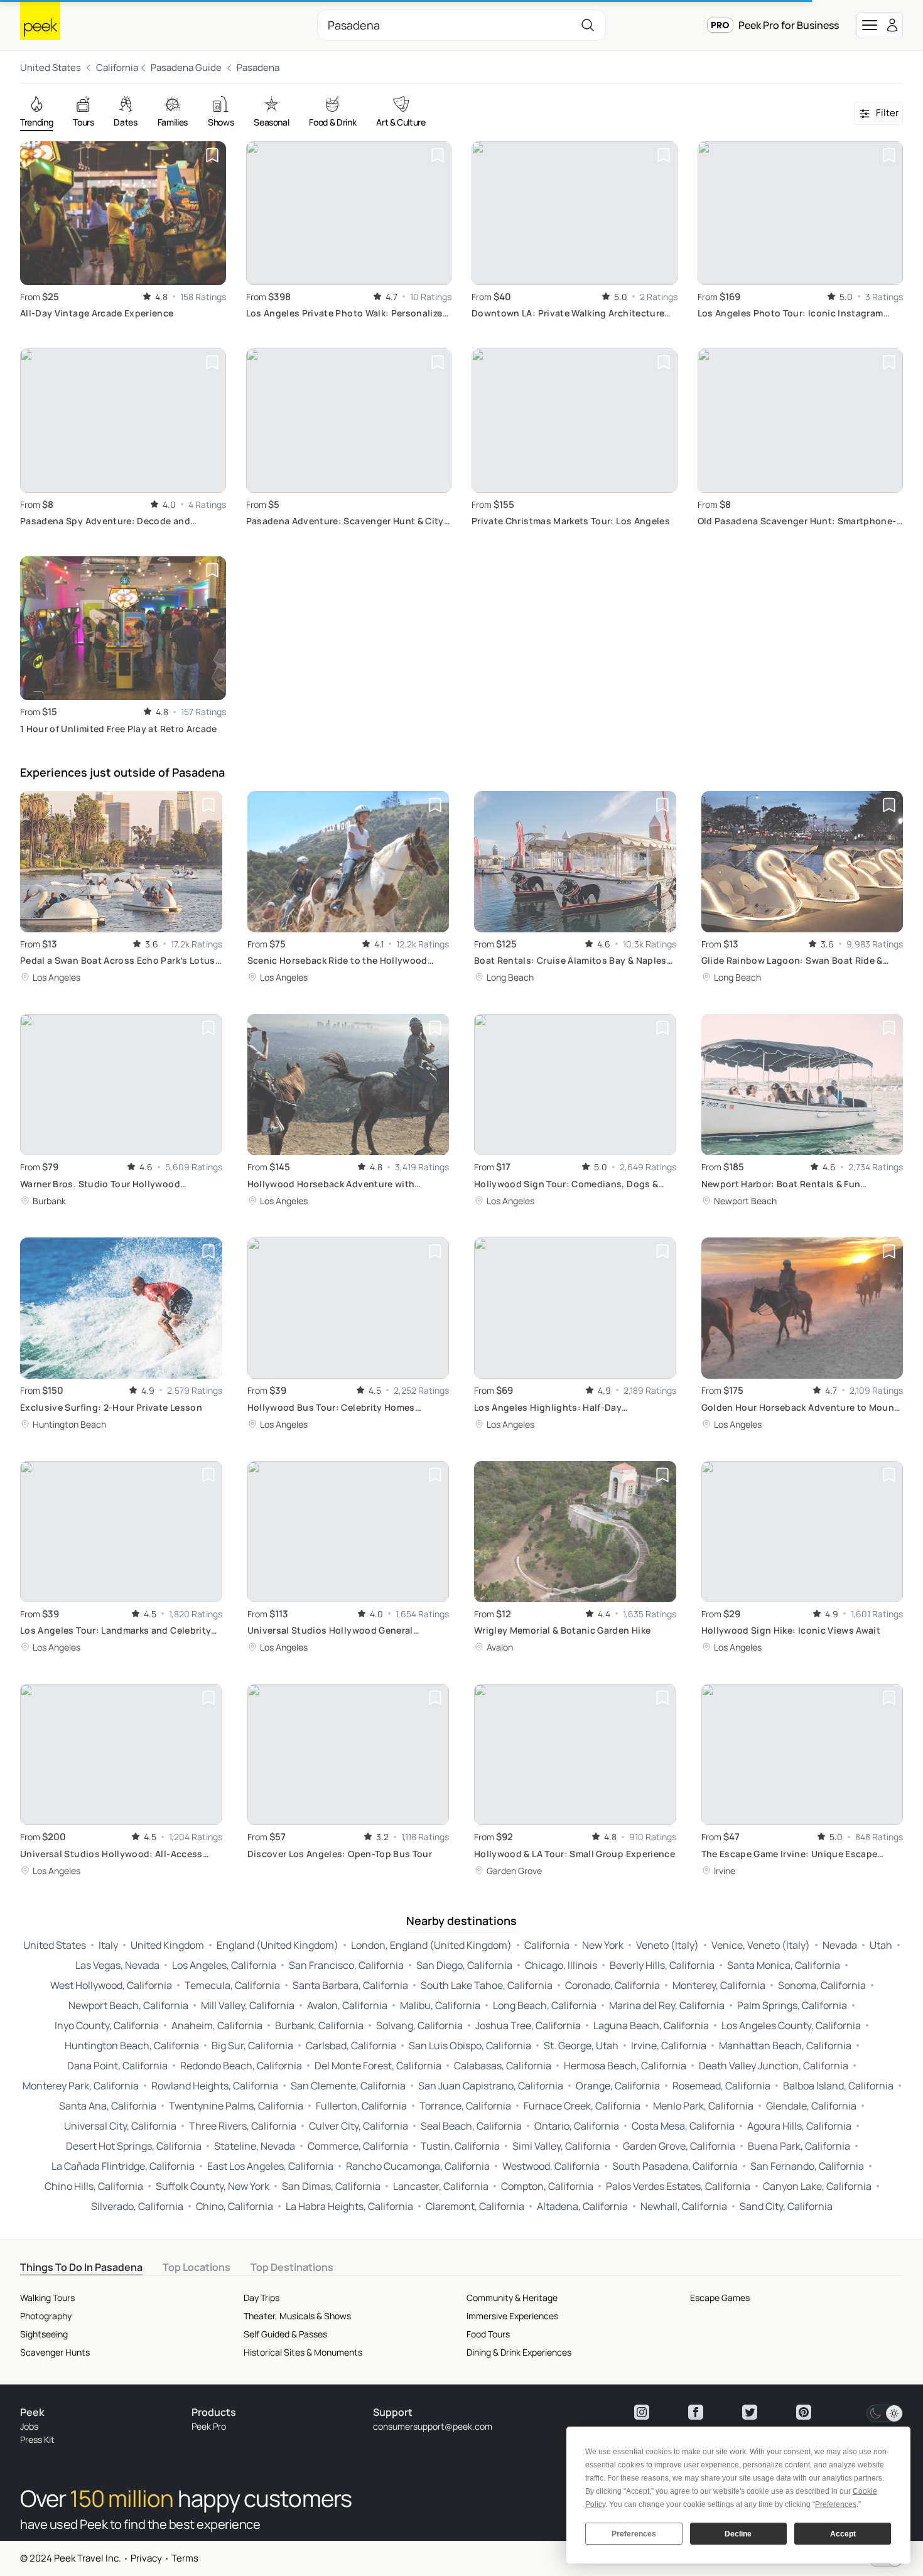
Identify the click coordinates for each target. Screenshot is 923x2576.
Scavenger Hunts (55, 2352)
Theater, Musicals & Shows (297, 2316)
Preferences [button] (836, 2504)
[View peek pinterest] (804, 2412)
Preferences (634, 2534)
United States (51, 67)
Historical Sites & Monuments (303, 2352)
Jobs (29, 2426)
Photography (46, 2316)
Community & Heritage (512, 2298)
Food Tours (488, 2334)
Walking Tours (47, 2298)
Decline (738, 2534)
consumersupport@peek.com (433, 2426)
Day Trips (262, 2298)
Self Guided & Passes (285, 2334)
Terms (185, 2558)
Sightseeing (44, 2334)
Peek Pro (209, 2426)
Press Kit (37, 2439)
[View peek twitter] (750, 2412)
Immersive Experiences (512, 2316)
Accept (843, 2534)
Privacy (146, 2558)
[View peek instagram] (642, 2412)
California (117, 67)
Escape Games (720, 2298)
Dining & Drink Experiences (519, 2352)
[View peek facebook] (696, 2412)
